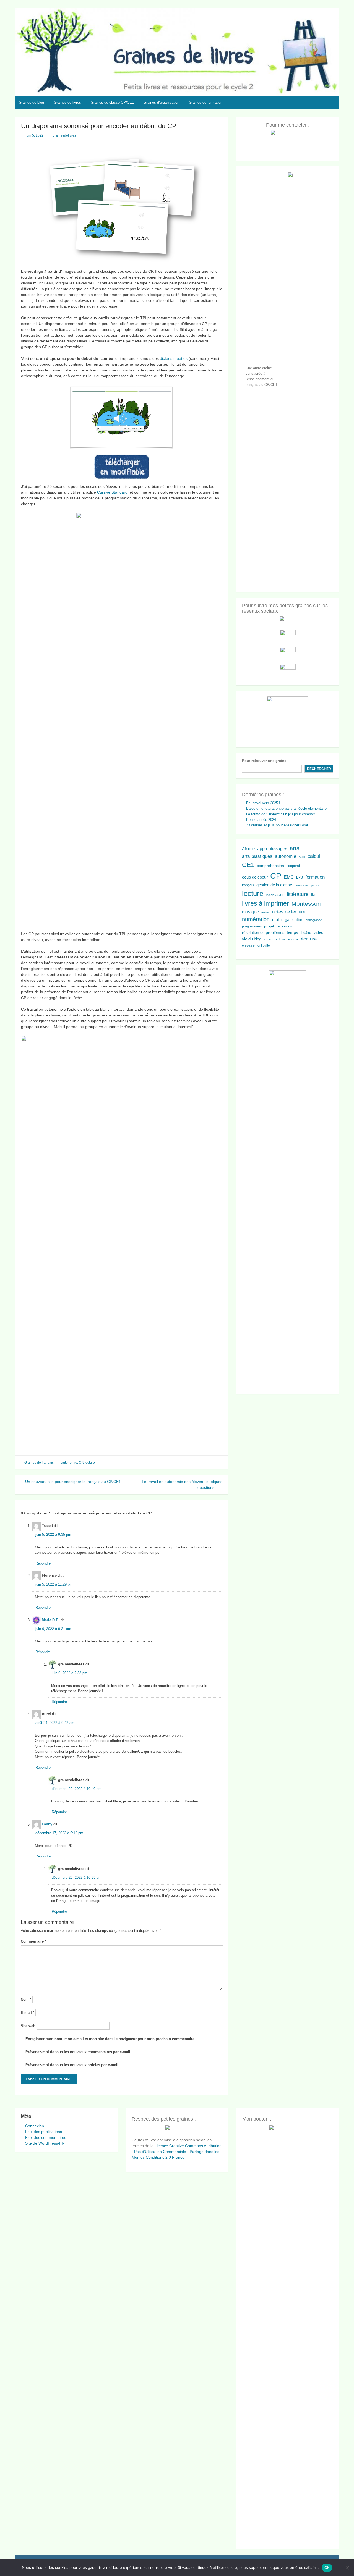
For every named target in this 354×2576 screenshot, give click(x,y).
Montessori (306, 904)
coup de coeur (255, 877)
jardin (315, 885)
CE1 (248, 865)
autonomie (69, 1463)
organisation (292, 920)
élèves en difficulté (256, 945)
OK (327, 2567)
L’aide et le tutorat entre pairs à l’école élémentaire (286, 809)
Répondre (43, 1563)
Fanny (47, 1824)
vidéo (318, 932)
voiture (281, 939)
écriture (309, 939)
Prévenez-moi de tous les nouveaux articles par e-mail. (72, 2065)
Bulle (302, 857)
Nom (26, 1999)
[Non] (347, 2568)
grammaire (302, 885)
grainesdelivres (64, 135)
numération (256, 919)
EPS (300, 877)
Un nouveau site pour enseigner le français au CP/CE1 (72, 1482)
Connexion (35, 2126)
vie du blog (252, 939)
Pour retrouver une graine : (265, 761)
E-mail (28, 2013)
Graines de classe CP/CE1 (112, 102)
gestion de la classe (274, 885)
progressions (252, 926)
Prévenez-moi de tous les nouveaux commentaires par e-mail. (78, 2052)
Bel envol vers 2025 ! (263, 803)
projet (269, 926)
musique (250, 912)
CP (81, 1463)
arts (295, 848)
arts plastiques (257, 856)
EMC (289, 877)
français (248, 885)
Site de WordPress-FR (45, 2143)
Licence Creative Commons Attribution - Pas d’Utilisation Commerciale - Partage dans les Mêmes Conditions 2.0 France (177, 2152)
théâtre (306, 933)
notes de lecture (289, 912)
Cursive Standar (111, 492)
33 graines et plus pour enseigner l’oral (277, 825)
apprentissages (272, 848)
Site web (28, 2026)
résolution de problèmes (263, 932)
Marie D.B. (51, 1620)
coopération (296, 866)
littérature (298, 894)
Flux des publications (44, 2132)
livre (314, 895)
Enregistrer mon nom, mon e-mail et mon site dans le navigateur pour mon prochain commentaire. (110, 2039)
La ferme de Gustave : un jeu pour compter (281, 814)
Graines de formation (206, 102)
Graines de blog (31, 102)
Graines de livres (67, 102)
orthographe (314, 920)
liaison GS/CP (275, 895)
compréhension (270, 866)
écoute (293, 939)
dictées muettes (174, 358)
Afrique (248, 849)
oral (275, 920)
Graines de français (39, 1463)
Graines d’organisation (161, 102)
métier (265, 912)
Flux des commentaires (46, 2137)
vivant (269, 939)
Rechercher (319, 769)
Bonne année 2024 (261, 820)
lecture (90, 1463)
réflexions (284, 926)
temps (292, 932)
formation (315, 877)
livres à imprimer (265, 904)
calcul (314, 856)
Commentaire (33, 1941)
